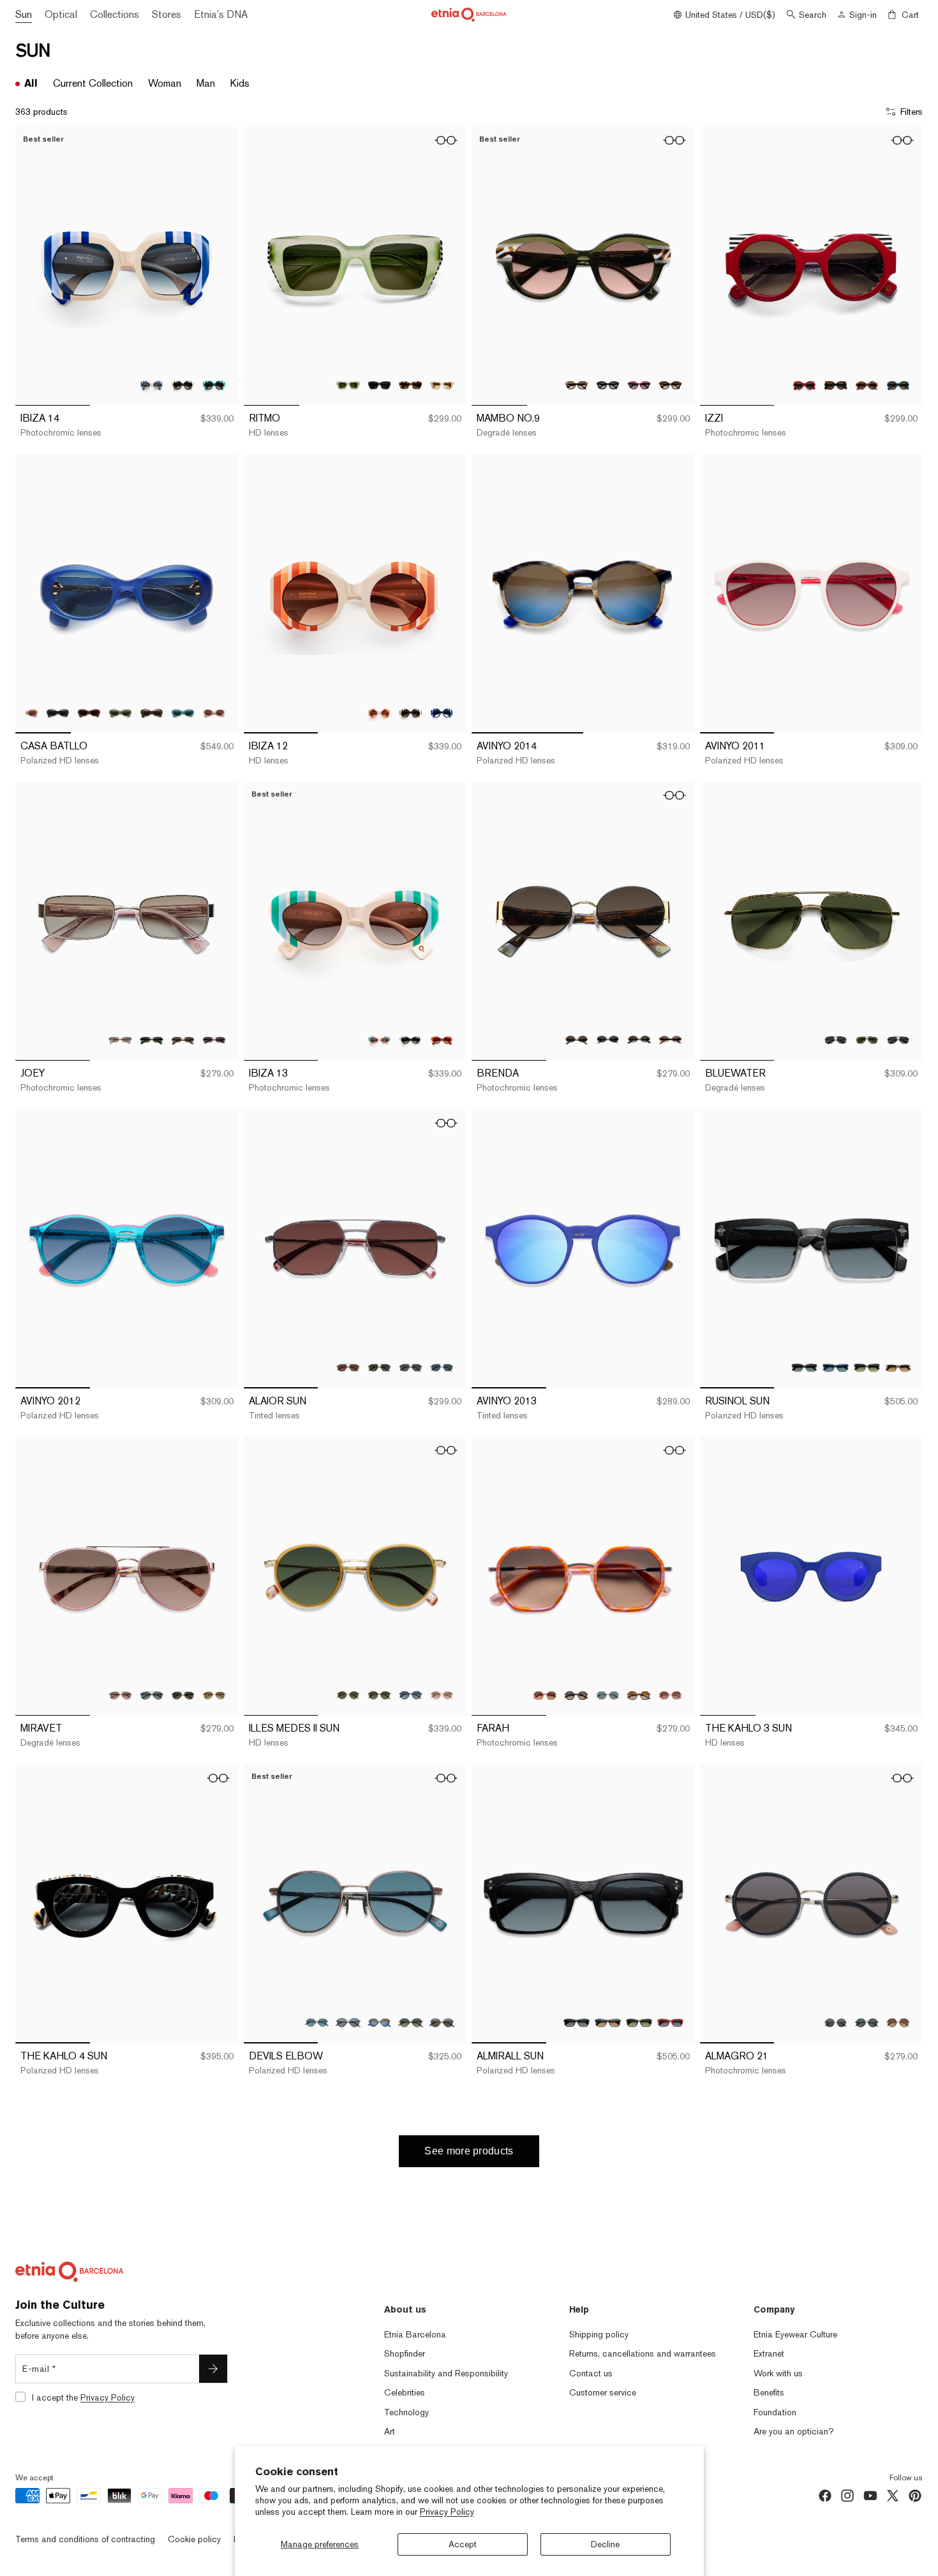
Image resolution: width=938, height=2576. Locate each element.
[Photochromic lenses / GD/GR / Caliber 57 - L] (183, 1695)
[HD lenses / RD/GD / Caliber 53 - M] (214, 1040)
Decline (605, 2544)
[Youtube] (870, 2496)
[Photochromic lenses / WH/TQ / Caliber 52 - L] (379, 1040)
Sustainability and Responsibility (446, 2373)
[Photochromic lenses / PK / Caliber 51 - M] (545, 1695)
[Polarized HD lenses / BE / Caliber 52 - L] (26, 713)
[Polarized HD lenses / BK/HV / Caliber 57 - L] (152, 1695)
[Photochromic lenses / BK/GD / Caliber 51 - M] (577, 1695)
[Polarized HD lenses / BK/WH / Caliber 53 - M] (608, 1040)
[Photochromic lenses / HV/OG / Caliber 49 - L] (670, 385)
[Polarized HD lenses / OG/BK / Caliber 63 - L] (898, 1040)
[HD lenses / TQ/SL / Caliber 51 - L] (442, 2023)
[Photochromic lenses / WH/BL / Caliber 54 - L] (152, 385)
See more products (469, 2151)
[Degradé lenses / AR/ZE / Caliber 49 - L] (577, 385)
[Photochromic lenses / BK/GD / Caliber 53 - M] (577, 1040)
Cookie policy (194, 2539)
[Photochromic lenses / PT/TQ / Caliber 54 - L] (214, 385)
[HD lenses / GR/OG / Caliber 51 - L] (411, 2023)
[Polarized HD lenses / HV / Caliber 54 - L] (639, 2023)
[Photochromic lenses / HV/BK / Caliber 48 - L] (411, 385)
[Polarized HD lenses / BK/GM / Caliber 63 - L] (836, 1040)
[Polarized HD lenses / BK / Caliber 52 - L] (58, 713)
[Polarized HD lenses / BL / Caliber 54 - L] (608, 2023)
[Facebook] (825, 2496)
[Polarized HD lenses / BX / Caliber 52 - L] (89, 713)
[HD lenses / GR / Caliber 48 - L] (348, 385)
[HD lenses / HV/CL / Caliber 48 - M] (867, 385)
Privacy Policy (447, 2512)
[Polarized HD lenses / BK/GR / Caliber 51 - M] (867, 2023)
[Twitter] (893, 2496)
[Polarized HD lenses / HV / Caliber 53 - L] (867, 1368)
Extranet (769, 2353)
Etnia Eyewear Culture (795, 2334)
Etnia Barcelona (415, 2334)
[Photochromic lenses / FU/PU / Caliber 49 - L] (639, 385)
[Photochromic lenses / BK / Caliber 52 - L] (411, 1040)
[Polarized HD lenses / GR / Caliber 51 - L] (608, 1695)
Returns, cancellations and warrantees (643, 2353)
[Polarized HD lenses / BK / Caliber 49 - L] (608, 385)
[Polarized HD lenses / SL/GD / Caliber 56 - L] (442, 1368)
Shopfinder (405, 2353)
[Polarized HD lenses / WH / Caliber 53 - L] (898, 1368)
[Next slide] (220, 267)
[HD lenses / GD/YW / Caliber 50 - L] (348, 1695)
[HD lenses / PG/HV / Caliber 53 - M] (670, 1040)
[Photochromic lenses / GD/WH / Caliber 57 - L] (214, 1695)
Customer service (603, 2392)
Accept (463, 2544)
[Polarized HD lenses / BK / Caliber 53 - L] (804, 1368)
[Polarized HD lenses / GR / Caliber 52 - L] (120, 713)
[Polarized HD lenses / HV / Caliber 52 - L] (152, 713)
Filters (912, 112)
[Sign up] (213, 2369)
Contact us (591, 2373)
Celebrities (405, 2392)
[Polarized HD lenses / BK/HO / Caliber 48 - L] (379, 385)
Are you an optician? (794, 2431)
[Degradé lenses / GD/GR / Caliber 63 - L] (867, 1040)
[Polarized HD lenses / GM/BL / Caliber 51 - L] (379, 2023)
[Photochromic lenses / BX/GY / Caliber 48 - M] (804, 385)
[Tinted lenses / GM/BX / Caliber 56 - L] (348, 1368)
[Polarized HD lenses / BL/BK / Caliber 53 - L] (836, 1368)
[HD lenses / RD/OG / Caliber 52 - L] (442, 1040)
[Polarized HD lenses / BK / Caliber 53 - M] (152, 1040)
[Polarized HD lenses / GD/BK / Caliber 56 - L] (411, 1368)
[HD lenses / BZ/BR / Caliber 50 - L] (379, 1695)
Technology (406, 2412)
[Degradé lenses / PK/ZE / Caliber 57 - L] (120, 1695)
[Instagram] (847, 2496)
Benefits (769, 2392)
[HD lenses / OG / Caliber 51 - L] (670, 1695)
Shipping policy (599, 2334)
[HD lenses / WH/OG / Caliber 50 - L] (379, 713)
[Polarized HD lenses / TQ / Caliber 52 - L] (183, 713)
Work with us (778, 2373)
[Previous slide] (34, 267)
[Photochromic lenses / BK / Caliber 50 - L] (411, 713)
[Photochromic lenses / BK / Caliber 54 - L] (183, 385)
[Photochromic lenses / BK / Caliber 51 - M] (836, 2023)
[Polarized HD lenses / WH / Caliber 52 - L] (214, 713)
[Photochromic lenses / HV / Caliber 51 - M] (898, 2023)
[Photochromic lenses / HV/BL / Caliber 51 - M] (639, 1695)
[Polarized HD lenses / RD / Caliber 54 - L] (670, 2023)
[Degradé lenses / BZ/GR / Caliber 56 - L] (379, 1368)
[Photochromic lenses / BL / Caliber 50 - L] (442, 713)
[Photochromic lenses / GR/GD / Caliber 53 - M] (639, 1040)
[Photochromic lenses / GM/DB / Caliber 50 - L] (411, 1695)
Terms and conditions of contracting (85, 2539)
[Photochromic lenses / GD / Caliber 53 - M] (183, 1040)
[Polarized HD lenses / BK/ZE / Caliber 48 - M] (836, 385)
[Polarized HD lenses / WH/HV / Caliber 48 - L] (442, 385)
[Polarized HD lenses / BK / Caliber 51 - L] (348, 2023)
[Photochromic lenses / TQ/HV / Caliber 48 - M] (898, 385)
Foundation (775, 2412)
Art (390, 2431)
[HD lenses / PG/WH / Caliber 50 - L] (442, 1695)
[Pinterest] (915, 2496)
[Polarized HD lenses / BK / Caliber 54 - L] (577, 2023)
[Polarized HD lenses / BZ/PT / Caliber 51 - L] (317, 2023)
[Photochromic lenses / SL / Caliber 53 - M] (120, 1040)
